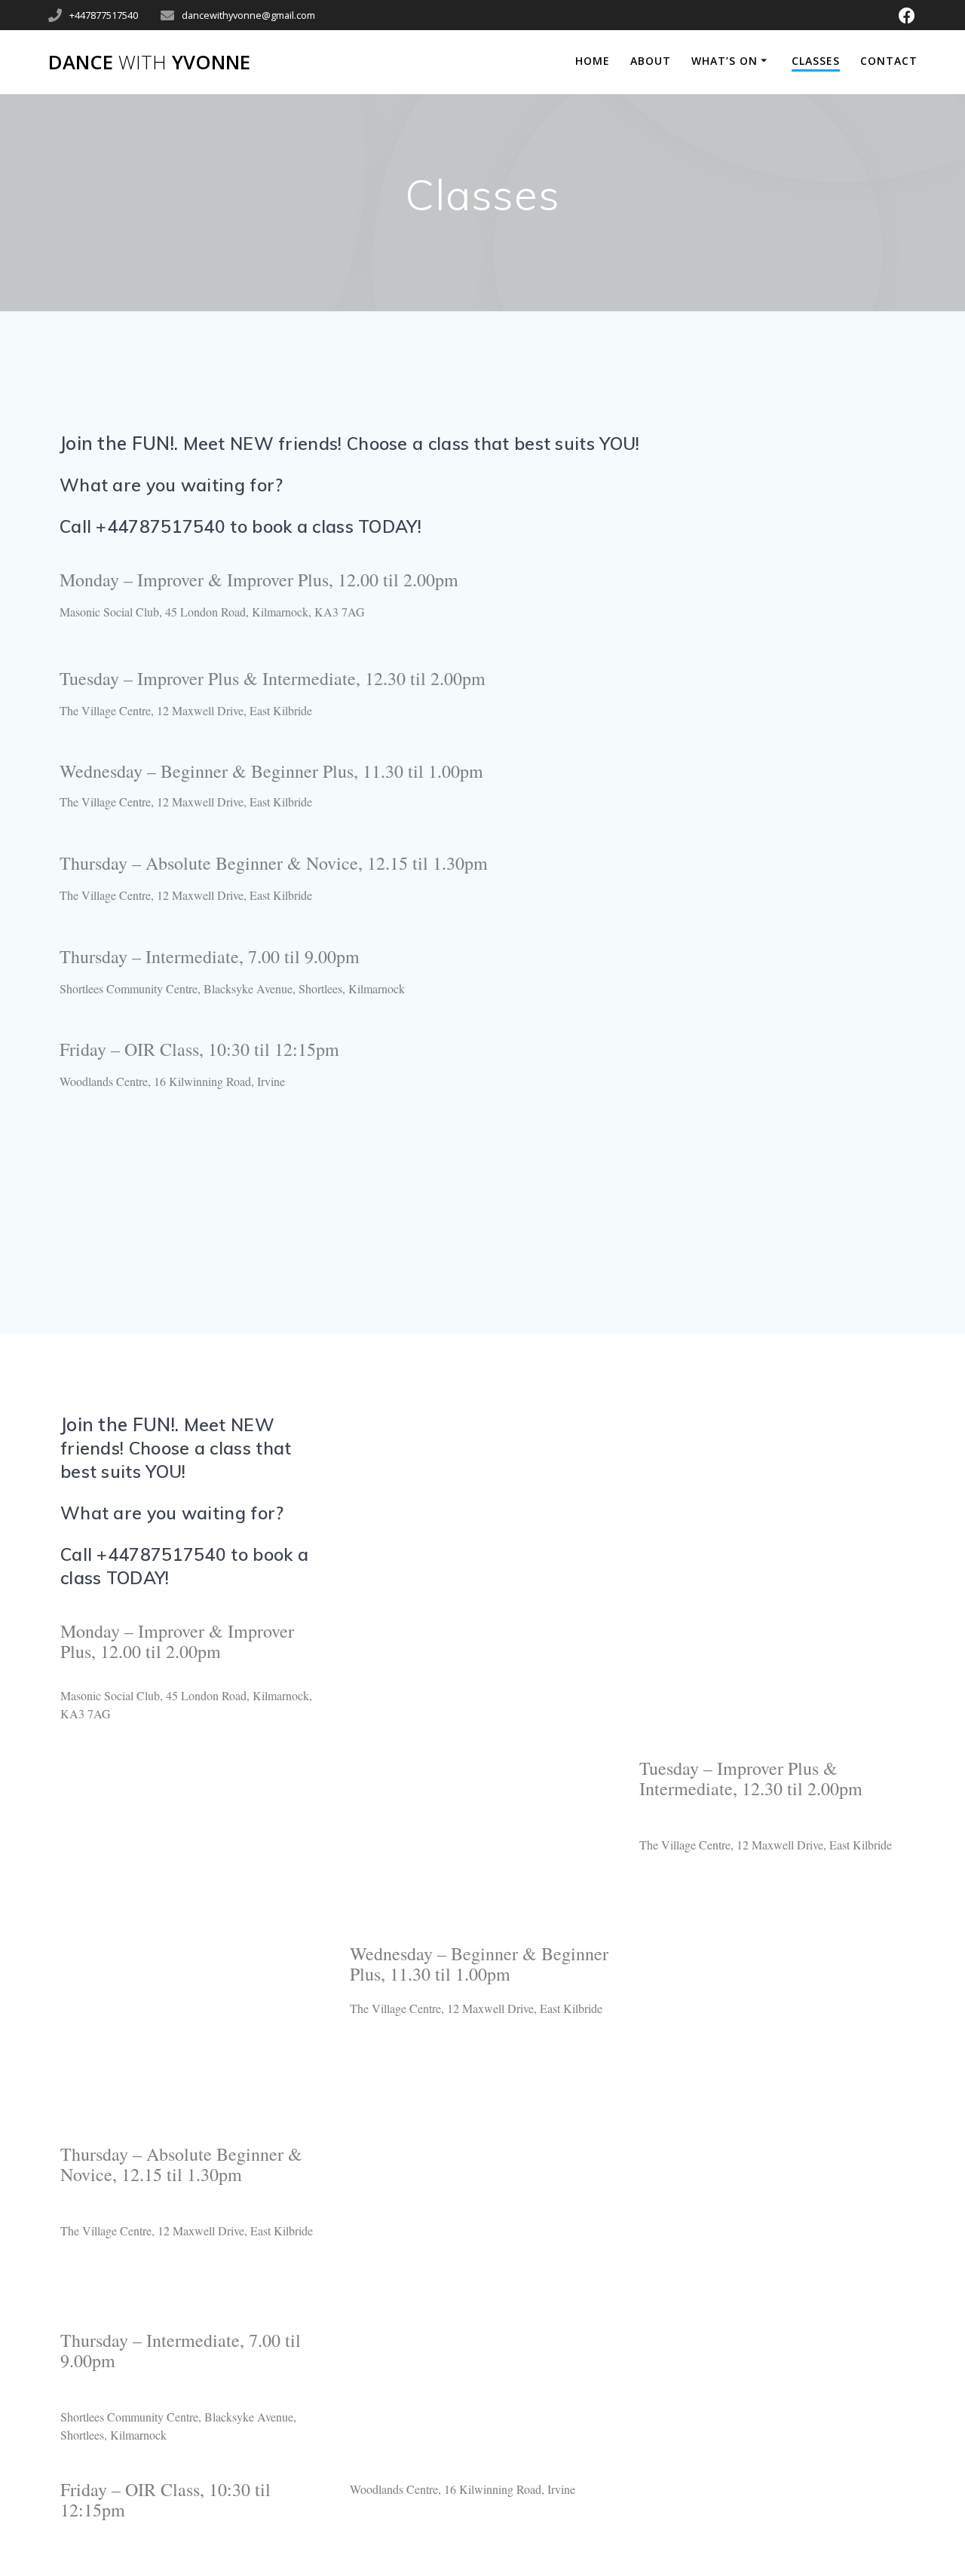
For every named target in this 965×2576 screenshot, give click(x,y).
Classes (816, 61)
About (651, 61)
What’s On (725, 61)
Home (593, 61)
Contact (889, 61)
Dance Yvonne (149, 63)
